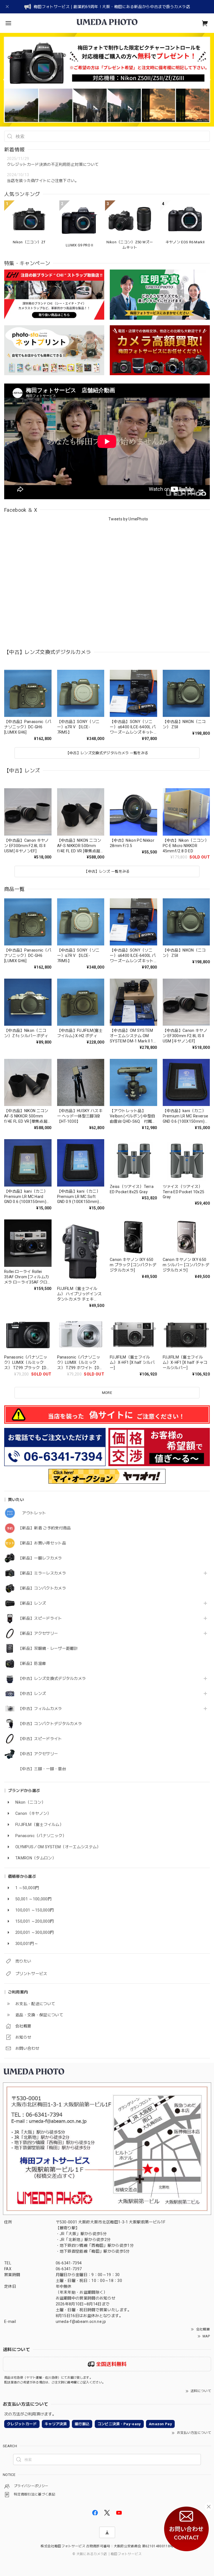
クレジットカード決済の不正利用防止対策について (53, 164)
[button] (7, 80)
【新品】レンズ (32, 1603)
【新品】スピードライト (40, 1618)
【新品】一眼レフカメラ (40, 1558)
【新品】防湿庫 (32, 1663)
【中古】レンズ (32, 1694)
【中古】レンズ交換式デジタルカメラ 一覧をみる (107, 753)
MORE (107, 1393)
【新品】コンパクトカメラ (42, 1588)
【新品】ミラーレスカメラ (42, 1573)
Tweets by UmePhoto (128, 519)
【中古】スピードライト (40, 1739)
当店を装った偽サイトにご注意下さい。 (43, 181)
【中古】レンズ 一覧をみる (107, 871)
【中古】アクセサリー (38, 1754)
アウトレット (32, 1513)
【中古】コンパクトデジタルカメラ (50, 1724)
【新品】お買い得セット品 (42, 1543)
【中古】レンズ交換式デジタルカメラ (52, 1678)
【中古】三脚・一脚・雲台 (42, 1769)
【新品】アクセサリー (38, 1633)
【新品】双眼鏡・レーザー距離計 (48, 1648)
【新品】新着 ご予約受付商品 (44, 1528)
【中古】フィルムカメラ (40, 1709)
